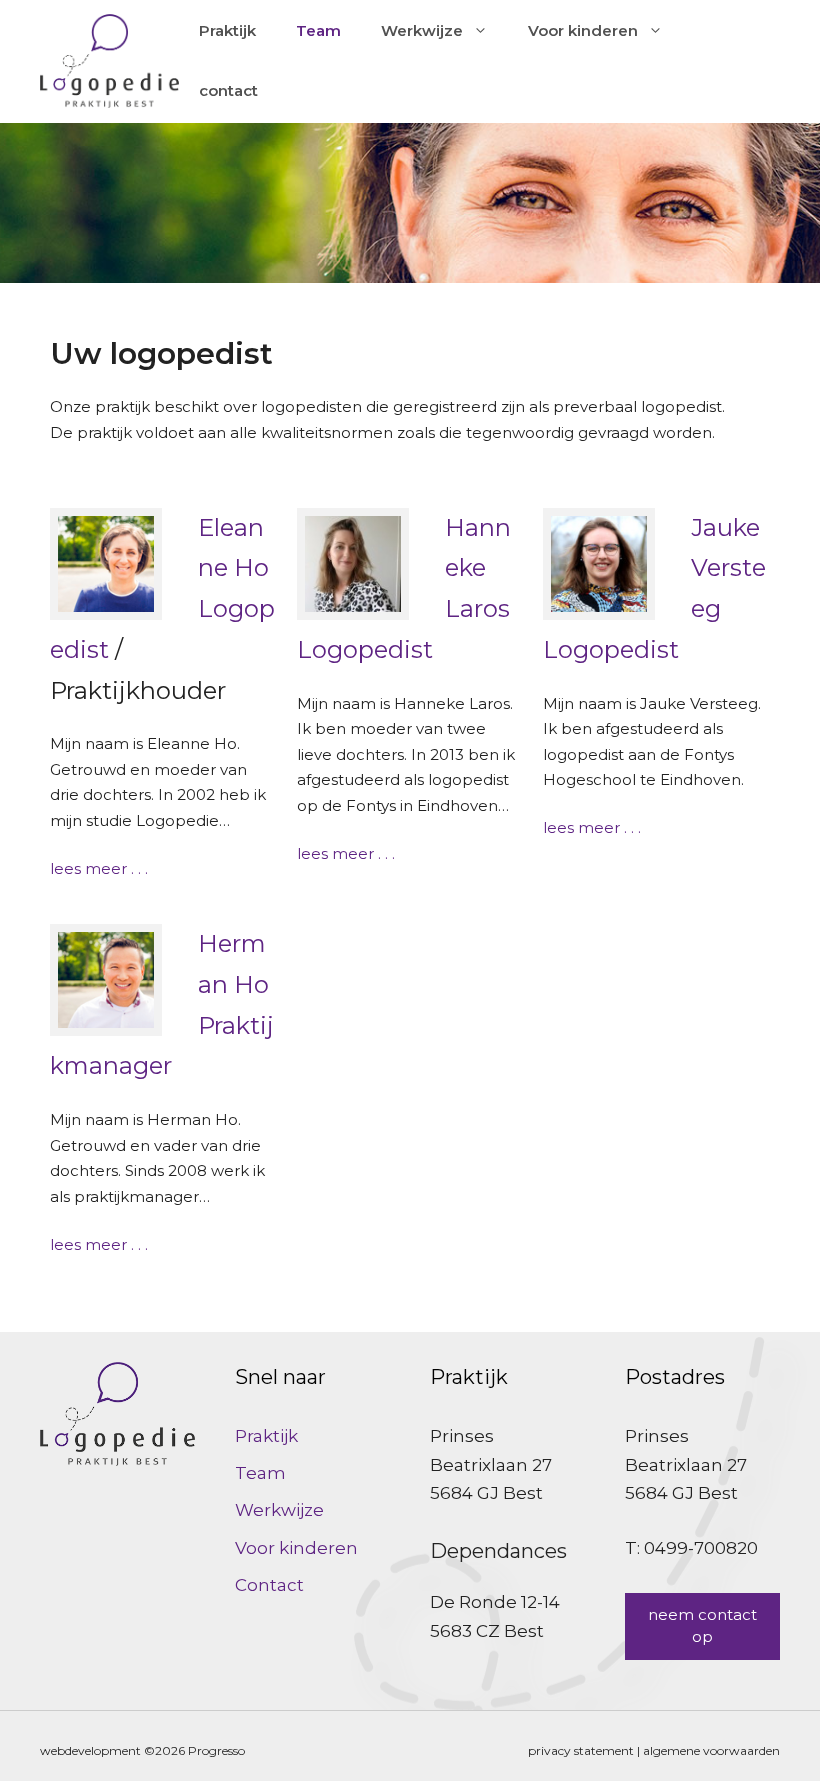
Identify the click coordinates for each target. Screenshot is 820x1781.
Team (318, 30)
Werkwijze (422, 30)
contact (228, 90)
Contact (269, 1585)
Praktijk (227, 30)
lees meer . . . (99, 868)
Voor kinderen (583, 30)
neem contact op (702, 1626)
